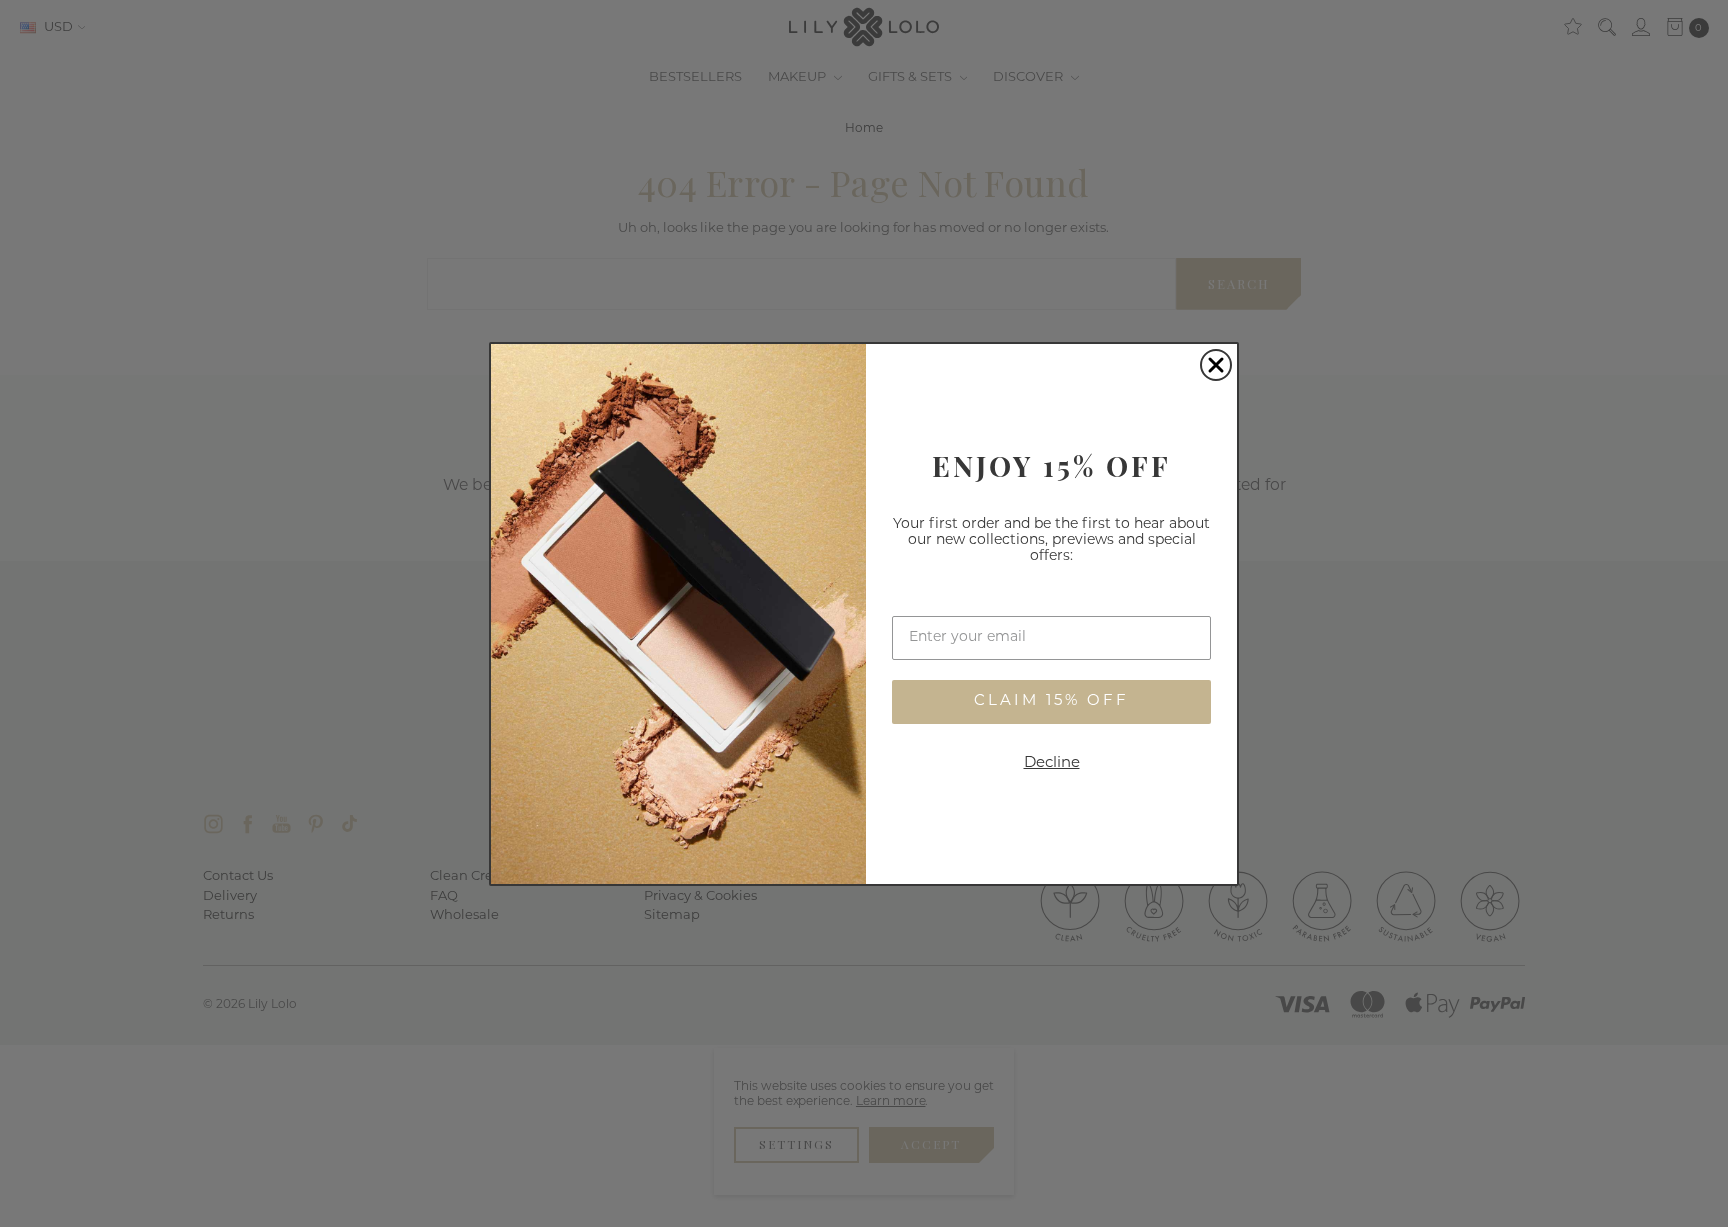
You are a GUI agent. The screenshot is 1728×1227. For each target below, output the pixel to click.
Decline (1052, 763)
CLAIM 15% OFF (1051, 701)
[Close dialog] (1216, 365)
